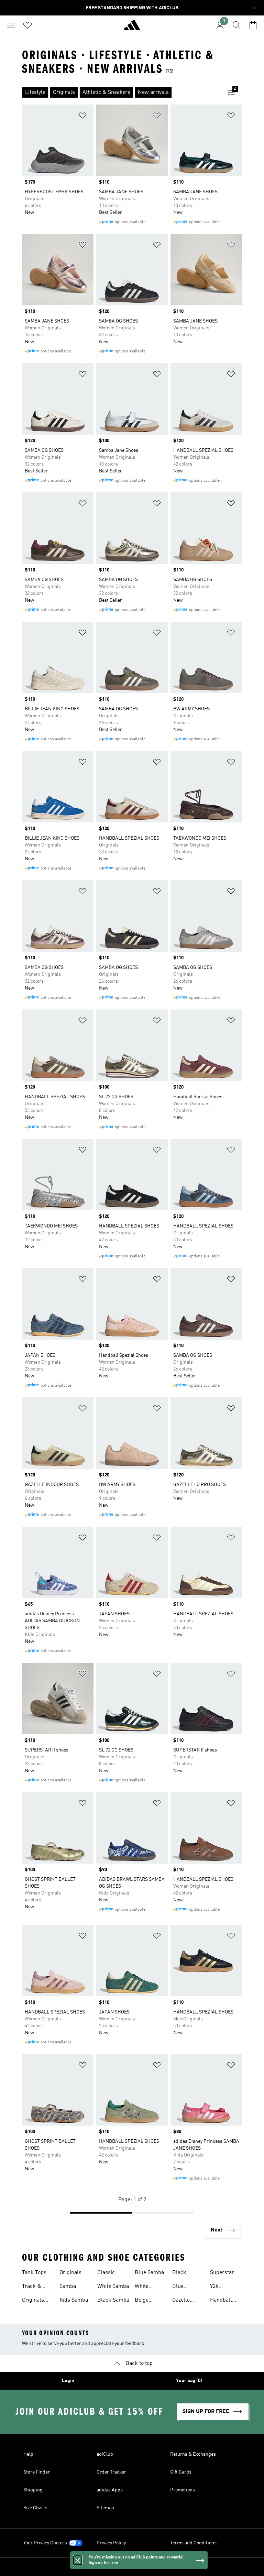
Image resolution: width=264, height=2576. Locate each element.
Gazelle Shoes (181, 2301)
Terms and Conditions (193, 2543)
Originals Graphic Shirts (33, 2301)
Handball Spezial (221, 2301)
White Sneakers (146, 2287)
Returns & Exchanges (193, 2454)
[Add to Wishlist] (82, 117)
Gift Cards (181, 2472)
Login (68, 2381)
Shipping (33, 2490)
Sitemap (105, 2508)
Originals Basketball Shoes (72, 2273)
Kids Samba (74, 2300)
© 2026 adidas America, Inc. (132, 2567)
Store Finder (37, 2472)
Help (28, 2454)
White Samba (113, 2286)
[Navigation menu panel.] (11, 25)
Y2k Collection (222, 2287)
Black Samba (113, 2300)
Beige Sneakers (146, 2301)
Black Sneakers (183, 2273)
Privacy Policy (111, 2543)
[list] (121, 92)
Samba (68, 2286)
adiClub (105, 2454)
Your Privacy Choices (45, 2543)
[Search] (236, 25)
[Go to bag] (253, 25)
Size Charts (35, 2508)
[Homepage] (132, 28)
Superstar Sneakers (222, 2273)
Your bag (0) (189, 2381)
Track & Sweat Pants (37, 2287)
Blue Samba (149, 2273)
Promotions (183, 2490)
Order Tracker (111, 2472)
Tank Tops (34, 2273)
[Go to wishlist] (27, 25)
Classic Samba (106, 2273)
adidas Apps (110, 2490)
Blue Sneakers (183, 2287)
